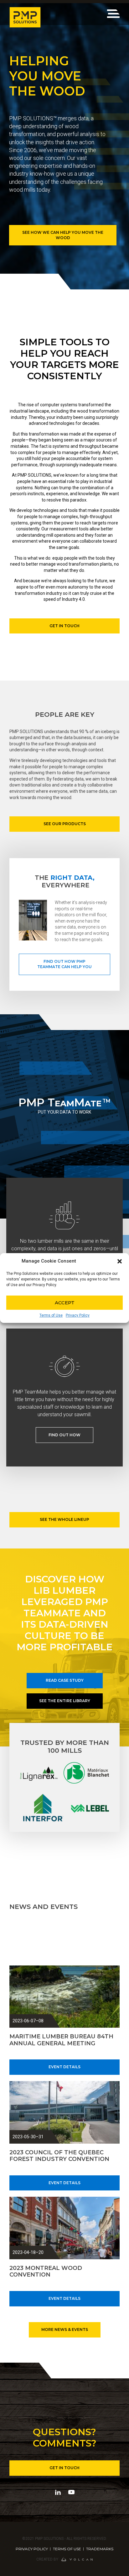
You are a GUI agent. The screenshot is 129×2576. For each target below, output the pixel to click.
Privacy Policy (78, 1315)
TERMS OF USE (67, 2549)
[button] (120, 1261)
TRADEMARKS (100, 2549)
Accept (65, 1303)
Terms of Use (51, 1315)
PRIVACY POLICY (32, 2549)
